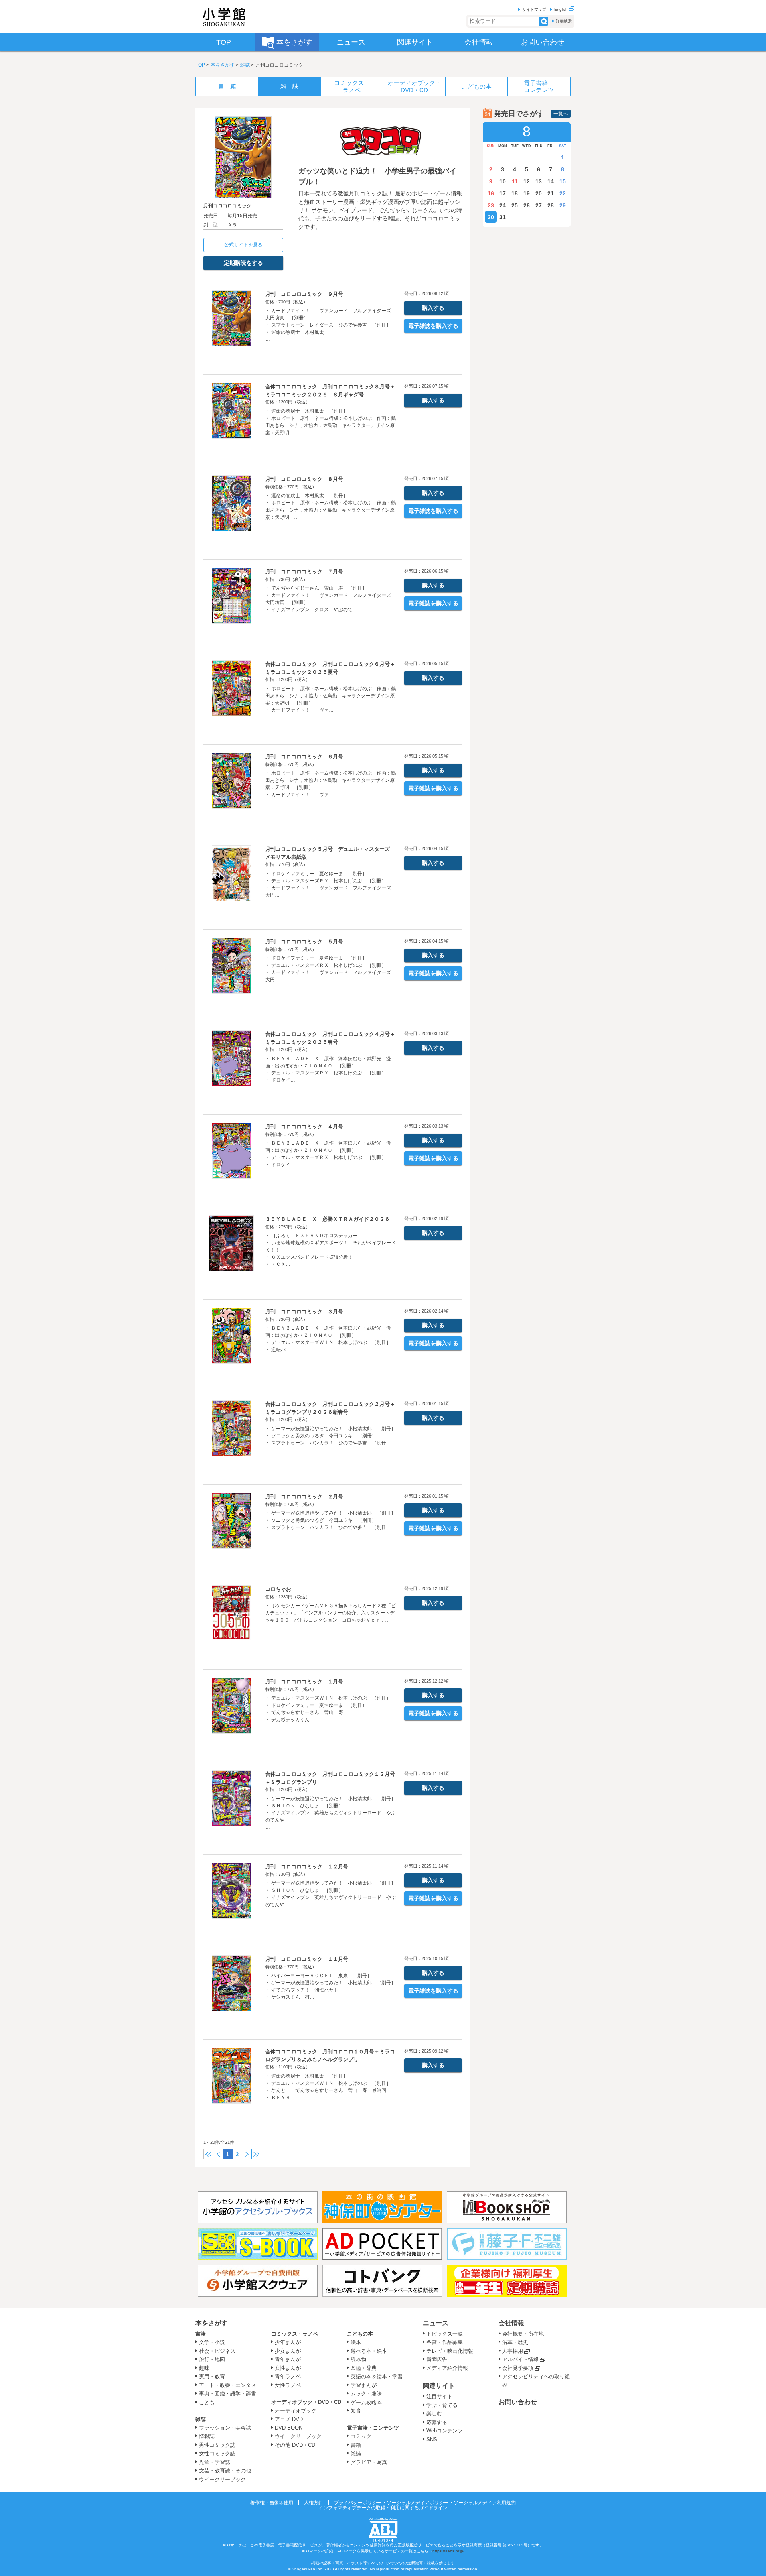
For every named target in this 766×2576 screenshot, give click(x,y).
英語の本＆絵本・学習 (377, 2376)
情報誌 (207, 2436)
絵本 (356, 2342)
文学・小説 (212, 2342)
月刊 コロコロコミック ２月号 (304, 1497)
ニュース (436, 2323)
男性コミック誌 (217, 2445)
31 (503, 217)
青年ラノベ (288, 2376)
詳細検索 (564, 21)
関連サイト (439, 2386)
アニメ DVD (289, 2419)
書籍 (201, 2334)
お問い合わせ (518, 2402)
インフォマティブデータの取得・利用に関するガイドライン (383, 2508)
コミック (361, 2436)
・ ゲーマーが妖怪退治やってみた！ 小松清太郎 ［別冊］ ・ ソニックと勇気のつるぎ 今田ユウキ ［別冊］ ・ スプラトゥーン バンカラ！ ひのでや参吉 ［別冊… (331, 1436)
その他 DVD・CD (295, 2445)
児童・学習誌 (215, 2462)
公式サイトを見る (243, 245)
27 (539, 205)
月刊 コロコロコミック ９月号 (304, 294)
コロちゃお (278, 1589)
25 (515, 205)
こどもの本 (360, 2334)
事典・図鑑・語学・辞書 (228, 2394)
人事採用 (513, 2351)
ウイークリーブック (222, 2479)
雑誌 (245, 65)
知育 (356, 2411)
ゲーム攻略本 (366, 2402)
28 (551, 205)
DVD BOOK (289, 2428)
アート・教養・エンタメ (228, 2385)
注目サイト (439, 2396)
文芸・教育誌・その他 (225, 2471)
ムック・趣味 (366, 2394)
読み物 (358, 2359)
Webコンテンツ (445, 2431)
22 (563, 193)
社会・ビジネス (217, 2351)
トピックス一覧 (445, 2334)
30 (491, 217)
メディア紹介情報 (447, 2368)
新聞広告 (437, 2359)
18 (515, 193)
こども (207, 2402)
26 (527, 205)
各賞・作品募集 (445, 2342)
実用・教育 (212, 2376)
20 (539, 193)
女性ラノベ (288, 2385)
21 (551, 193)
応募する (437, 2422)
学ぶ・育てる (442, 2405)
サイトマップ (534, 9)
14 (551, 181)
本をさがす (223, 65)
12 (527, 181)
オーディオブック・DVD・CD (306, 2402)
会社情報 (511, 2323)
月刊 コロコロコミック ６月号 (304, 757)
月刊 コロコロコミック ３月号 (304, 1312)
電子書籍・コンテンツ (373, 2428)
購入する (433, 308)
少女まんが (288, 2351)
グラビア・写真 (369, 2462)
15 (563, 181)
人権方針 (314, 2503)
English (562, 9)
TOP (200, 65)
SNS (432, 2439)
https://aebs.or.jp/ (448, 2551)
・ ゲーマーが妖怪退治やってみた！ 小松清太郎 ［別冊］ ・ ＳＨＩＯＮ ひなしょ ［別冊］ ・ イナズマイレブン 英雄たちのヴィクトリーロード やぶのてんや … (331, 1813)
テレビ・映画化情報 (450, 2351)
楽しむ (434, 2414)
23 (491, 205)
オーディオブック (296, 2411)
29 (563, 205)
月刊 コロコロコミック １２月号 (307, 1867)
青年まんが (288, 2359)
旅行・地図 (212, 2359)
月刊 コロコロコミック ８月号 (304, 479)
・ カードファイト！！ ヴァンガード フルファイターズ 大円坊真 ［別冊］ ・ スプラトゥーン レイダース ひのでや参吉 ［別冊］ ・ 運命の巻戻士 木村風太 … (331, 325)
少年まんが (288, 2342)
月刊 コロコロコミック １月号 (304, 1682)
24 (503, 205)
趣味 (204, 2368)
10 (503, 181)
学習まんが (366, 2385)
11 (515, 181)
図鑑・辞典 (364, 2368)
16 (491, 193)
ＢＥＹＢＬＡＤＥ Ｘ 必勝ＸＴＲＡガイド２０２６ (328, 1219)
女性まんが (288, 2368)
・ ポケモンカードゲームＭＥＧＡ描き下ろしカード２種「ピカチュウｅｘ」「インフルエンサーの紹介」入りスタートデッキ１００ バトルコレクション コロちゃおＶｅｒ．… (331, 1613)
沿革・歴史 (515, 2342)
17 (503, 193)
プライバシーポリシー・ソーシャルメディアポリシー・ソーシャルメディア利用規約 (425, 2503)
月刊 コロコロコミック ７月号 (304, 572)
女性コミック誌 (217, 2453)
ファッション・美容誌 (225, 2428)
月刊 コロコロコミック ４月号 (304, 1127)
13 (539, 181)
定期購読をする (243, 263)
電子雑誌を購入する (433, 326)
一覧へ (561, 114)
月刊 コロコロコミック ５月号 (304, 942)
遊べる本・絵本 (369, 2351)
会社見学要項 (518, 2368)
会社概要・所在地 (523, 2334)
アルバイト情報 (520, 2359)
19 (527, 193)
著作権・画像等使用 (272, 2503)
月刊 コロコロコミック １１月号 (307, 1959)
